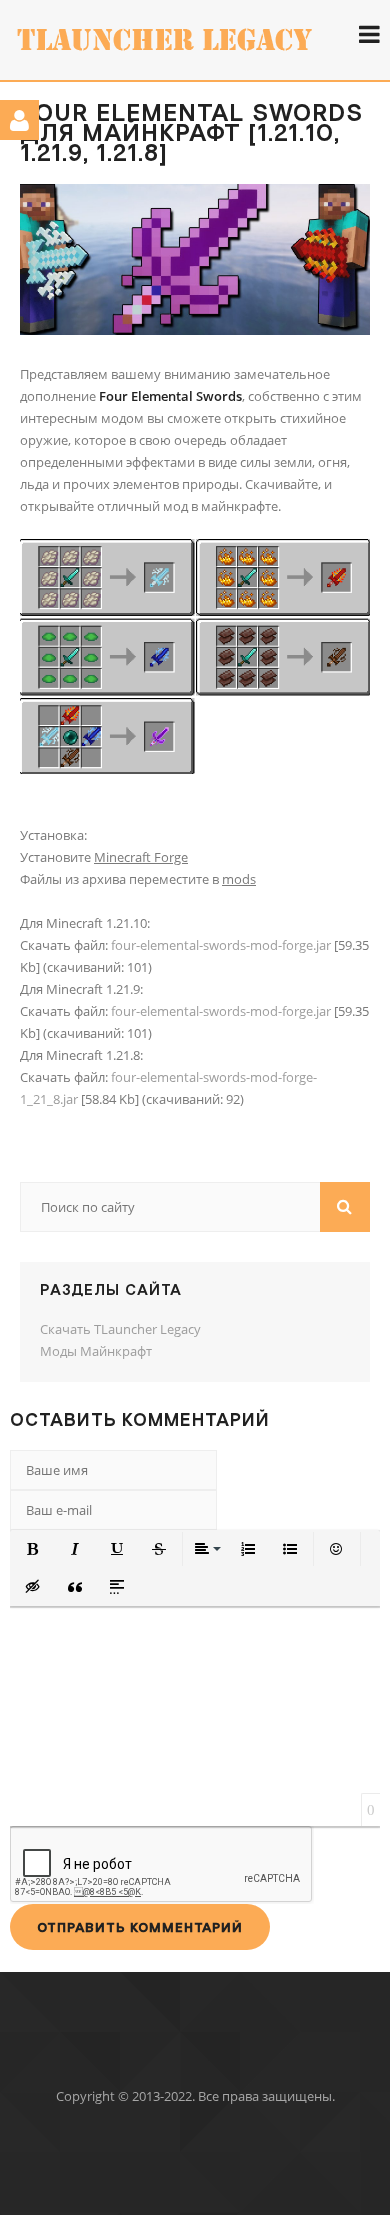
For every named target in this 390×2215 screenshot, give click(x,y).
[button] (33, 1549)
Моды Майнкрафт (96, 1351)
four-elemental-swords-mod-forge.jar (221, 945)
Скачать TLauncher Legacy (120, 1329)
